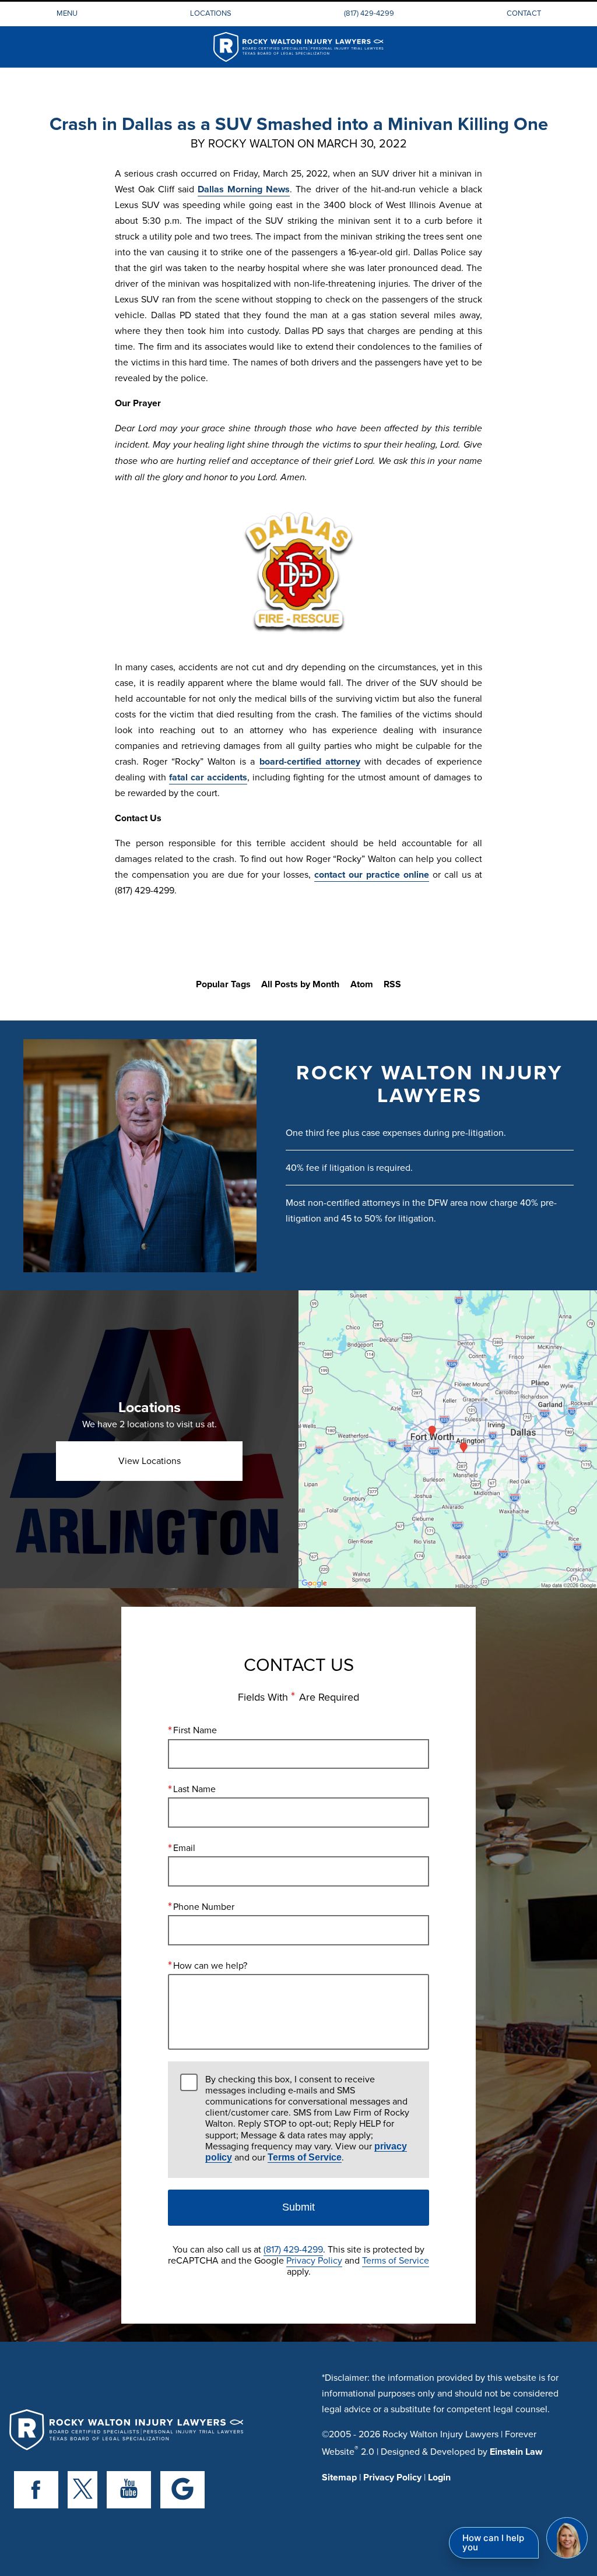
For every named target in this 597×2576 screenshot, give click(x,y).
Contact (524, 13)
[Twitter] (82, 2490)
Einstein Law (516, 2452)
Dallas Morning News (244, 189)
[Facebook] (36, 2490)
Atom (362, 984)
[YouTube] (129, 2490)
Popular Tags (223, 984)
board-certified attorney (310, 761)
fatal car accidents (208, 777)
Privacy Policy (314, 2260)
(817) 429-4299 (369, 13)
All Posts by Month (300, 984)
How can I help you (493, 2542)
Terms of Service (305, 2157)
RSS (392, 984)
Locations (211, 13)
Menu (67, 13)
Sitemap (339, 2477)
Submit (298, 2207)
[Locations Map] (448, 1439)
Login (439, 2477)
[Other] (182, 2490)
